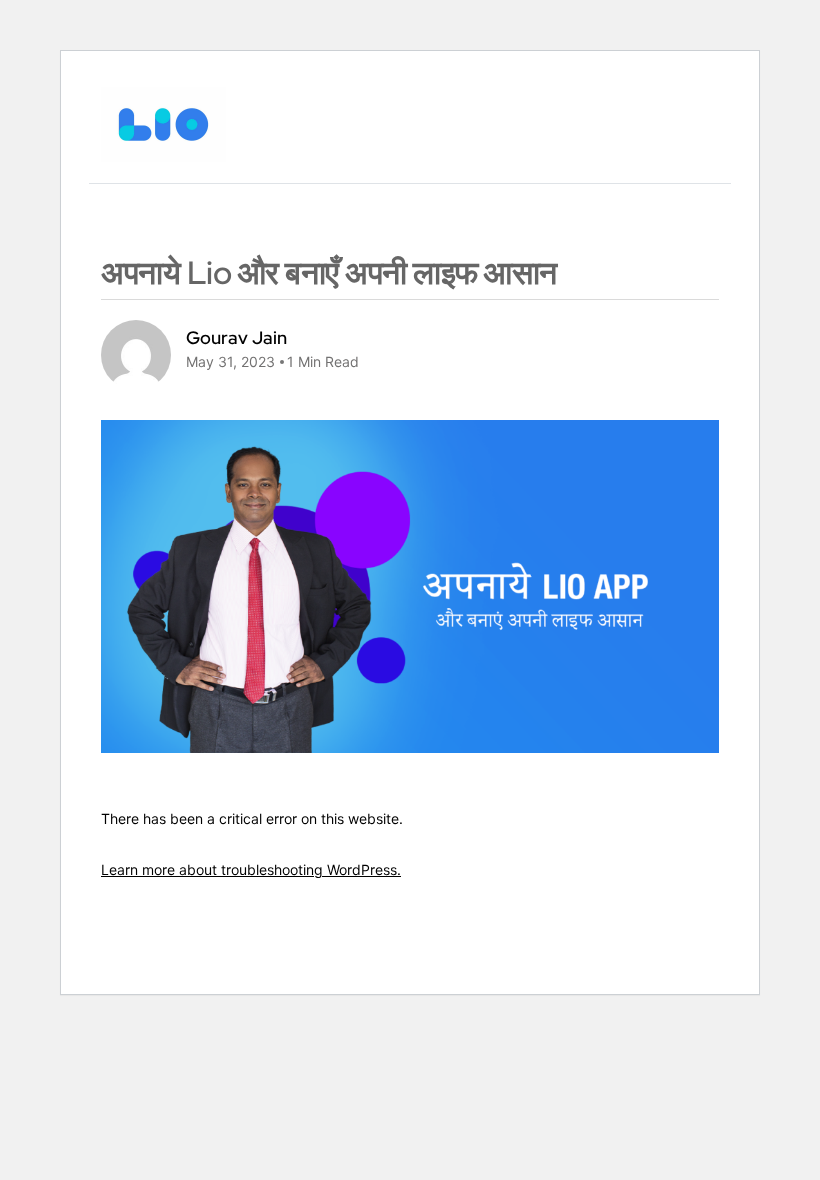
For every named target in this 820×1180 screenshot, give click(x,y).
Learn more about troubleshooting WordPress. (251, 869)
